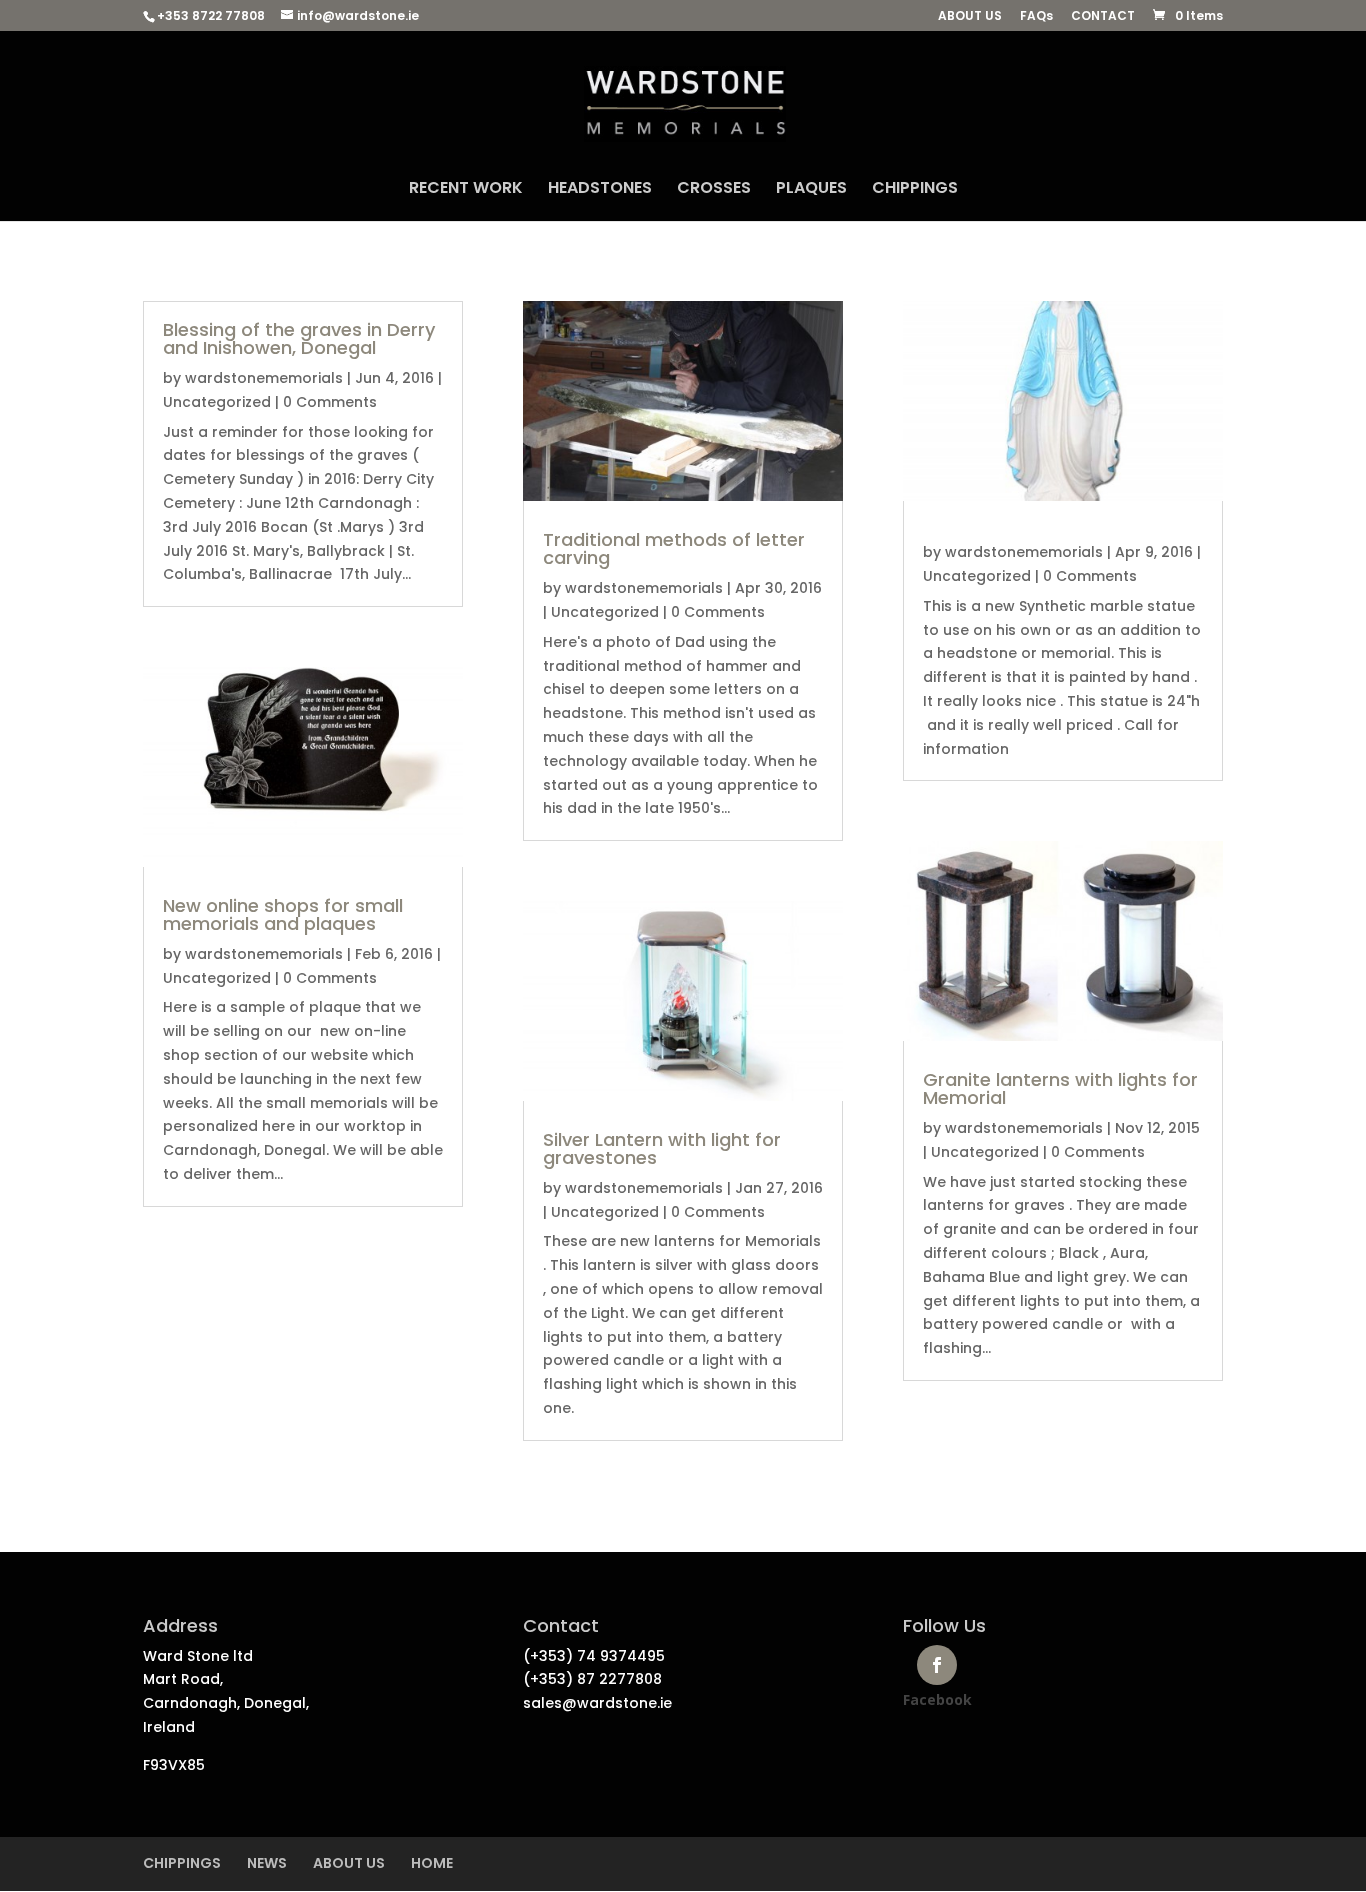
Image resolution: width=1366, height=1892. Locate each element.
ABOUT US (970, 17)
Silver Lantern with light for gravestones (662, 1148)
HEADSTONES (600, 190)
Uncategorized (217, 402)
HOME (432, 1863)
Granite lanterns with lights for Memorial (1060, 1088)
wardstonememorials (264, 378)
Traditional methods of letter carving (674, 548)
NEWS (267, 1863)
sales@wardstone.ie (597, 1703)
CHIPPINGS (915, 190)
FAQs (1036, 17)
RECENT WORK (466, 190)
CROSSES (714, 190)
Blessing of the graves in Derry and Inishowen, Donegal (299, 338)
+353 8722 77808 (211, 15)
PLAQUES (811, 190)
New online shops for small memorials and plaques (283, 914)
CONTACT (1103, 17)
